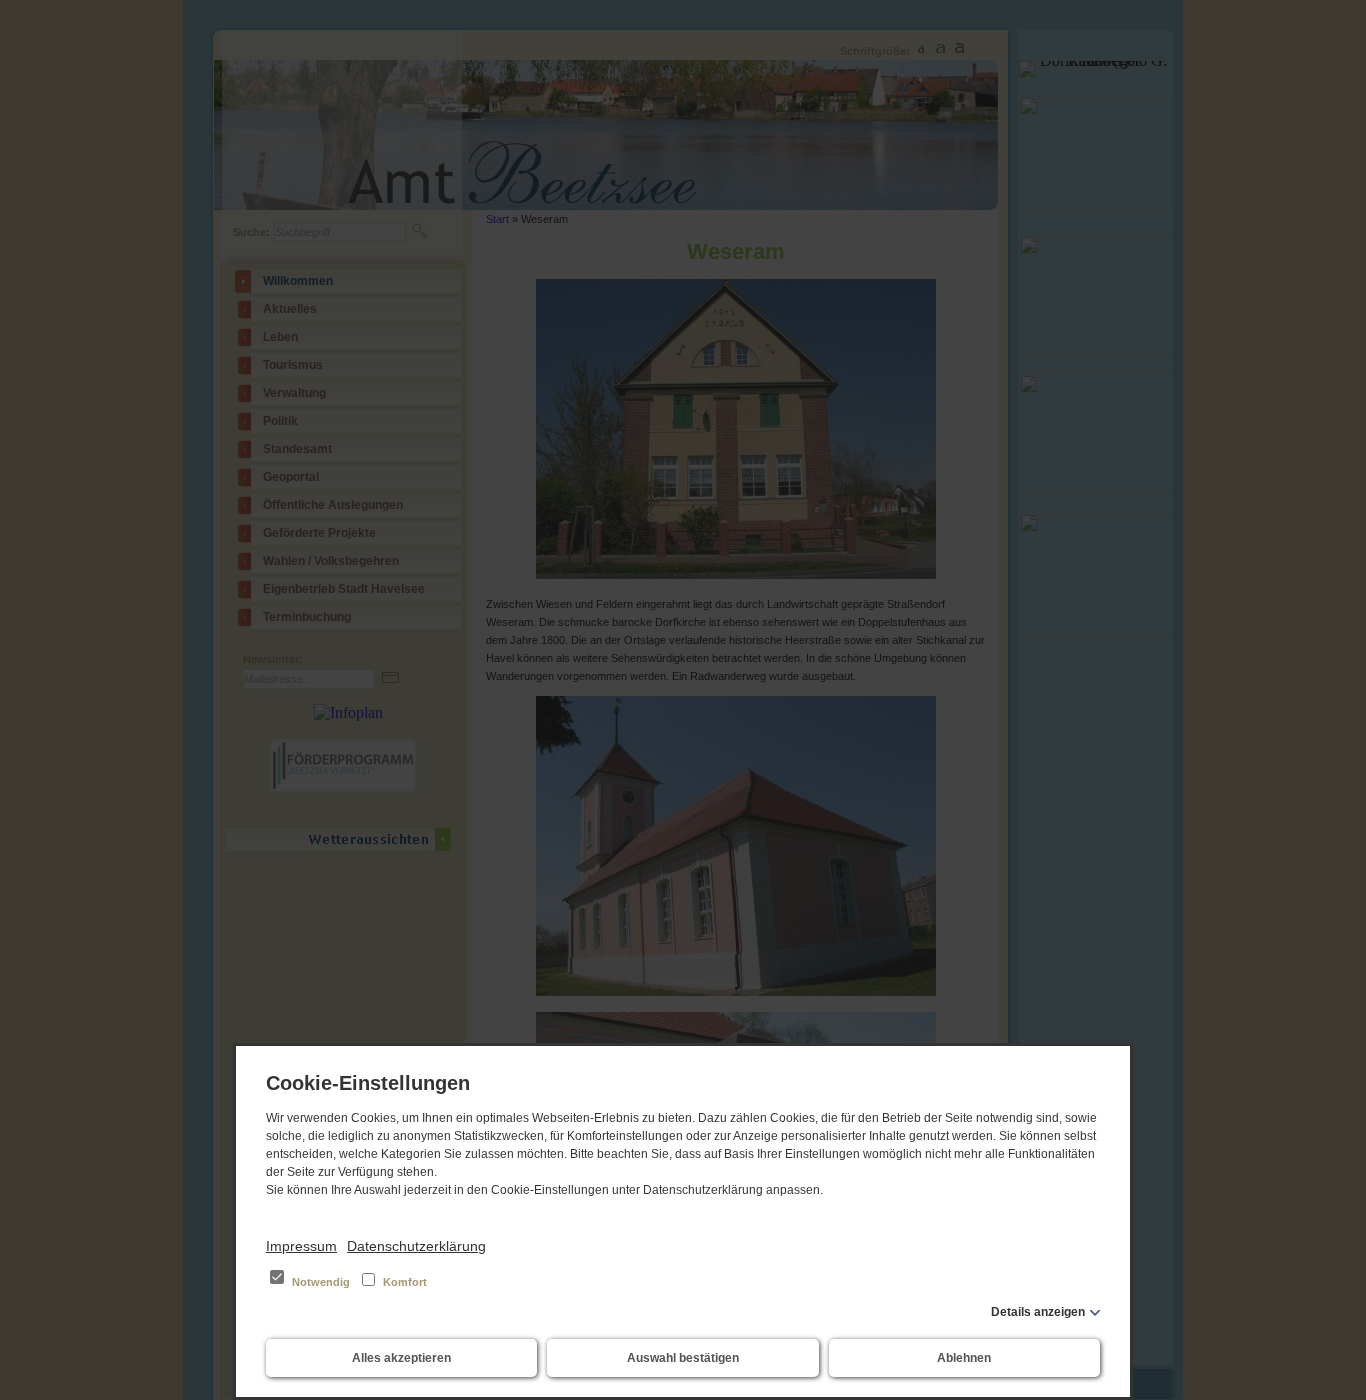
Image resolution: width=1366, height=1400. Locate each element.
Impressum (301, 1246)
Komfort (403, 1282)
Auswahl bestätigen (683, 1358)
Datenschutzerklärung (416, 1246)
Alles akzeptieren (401, 1358)
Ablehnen (964, 1358)
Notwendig (321, 1282)
